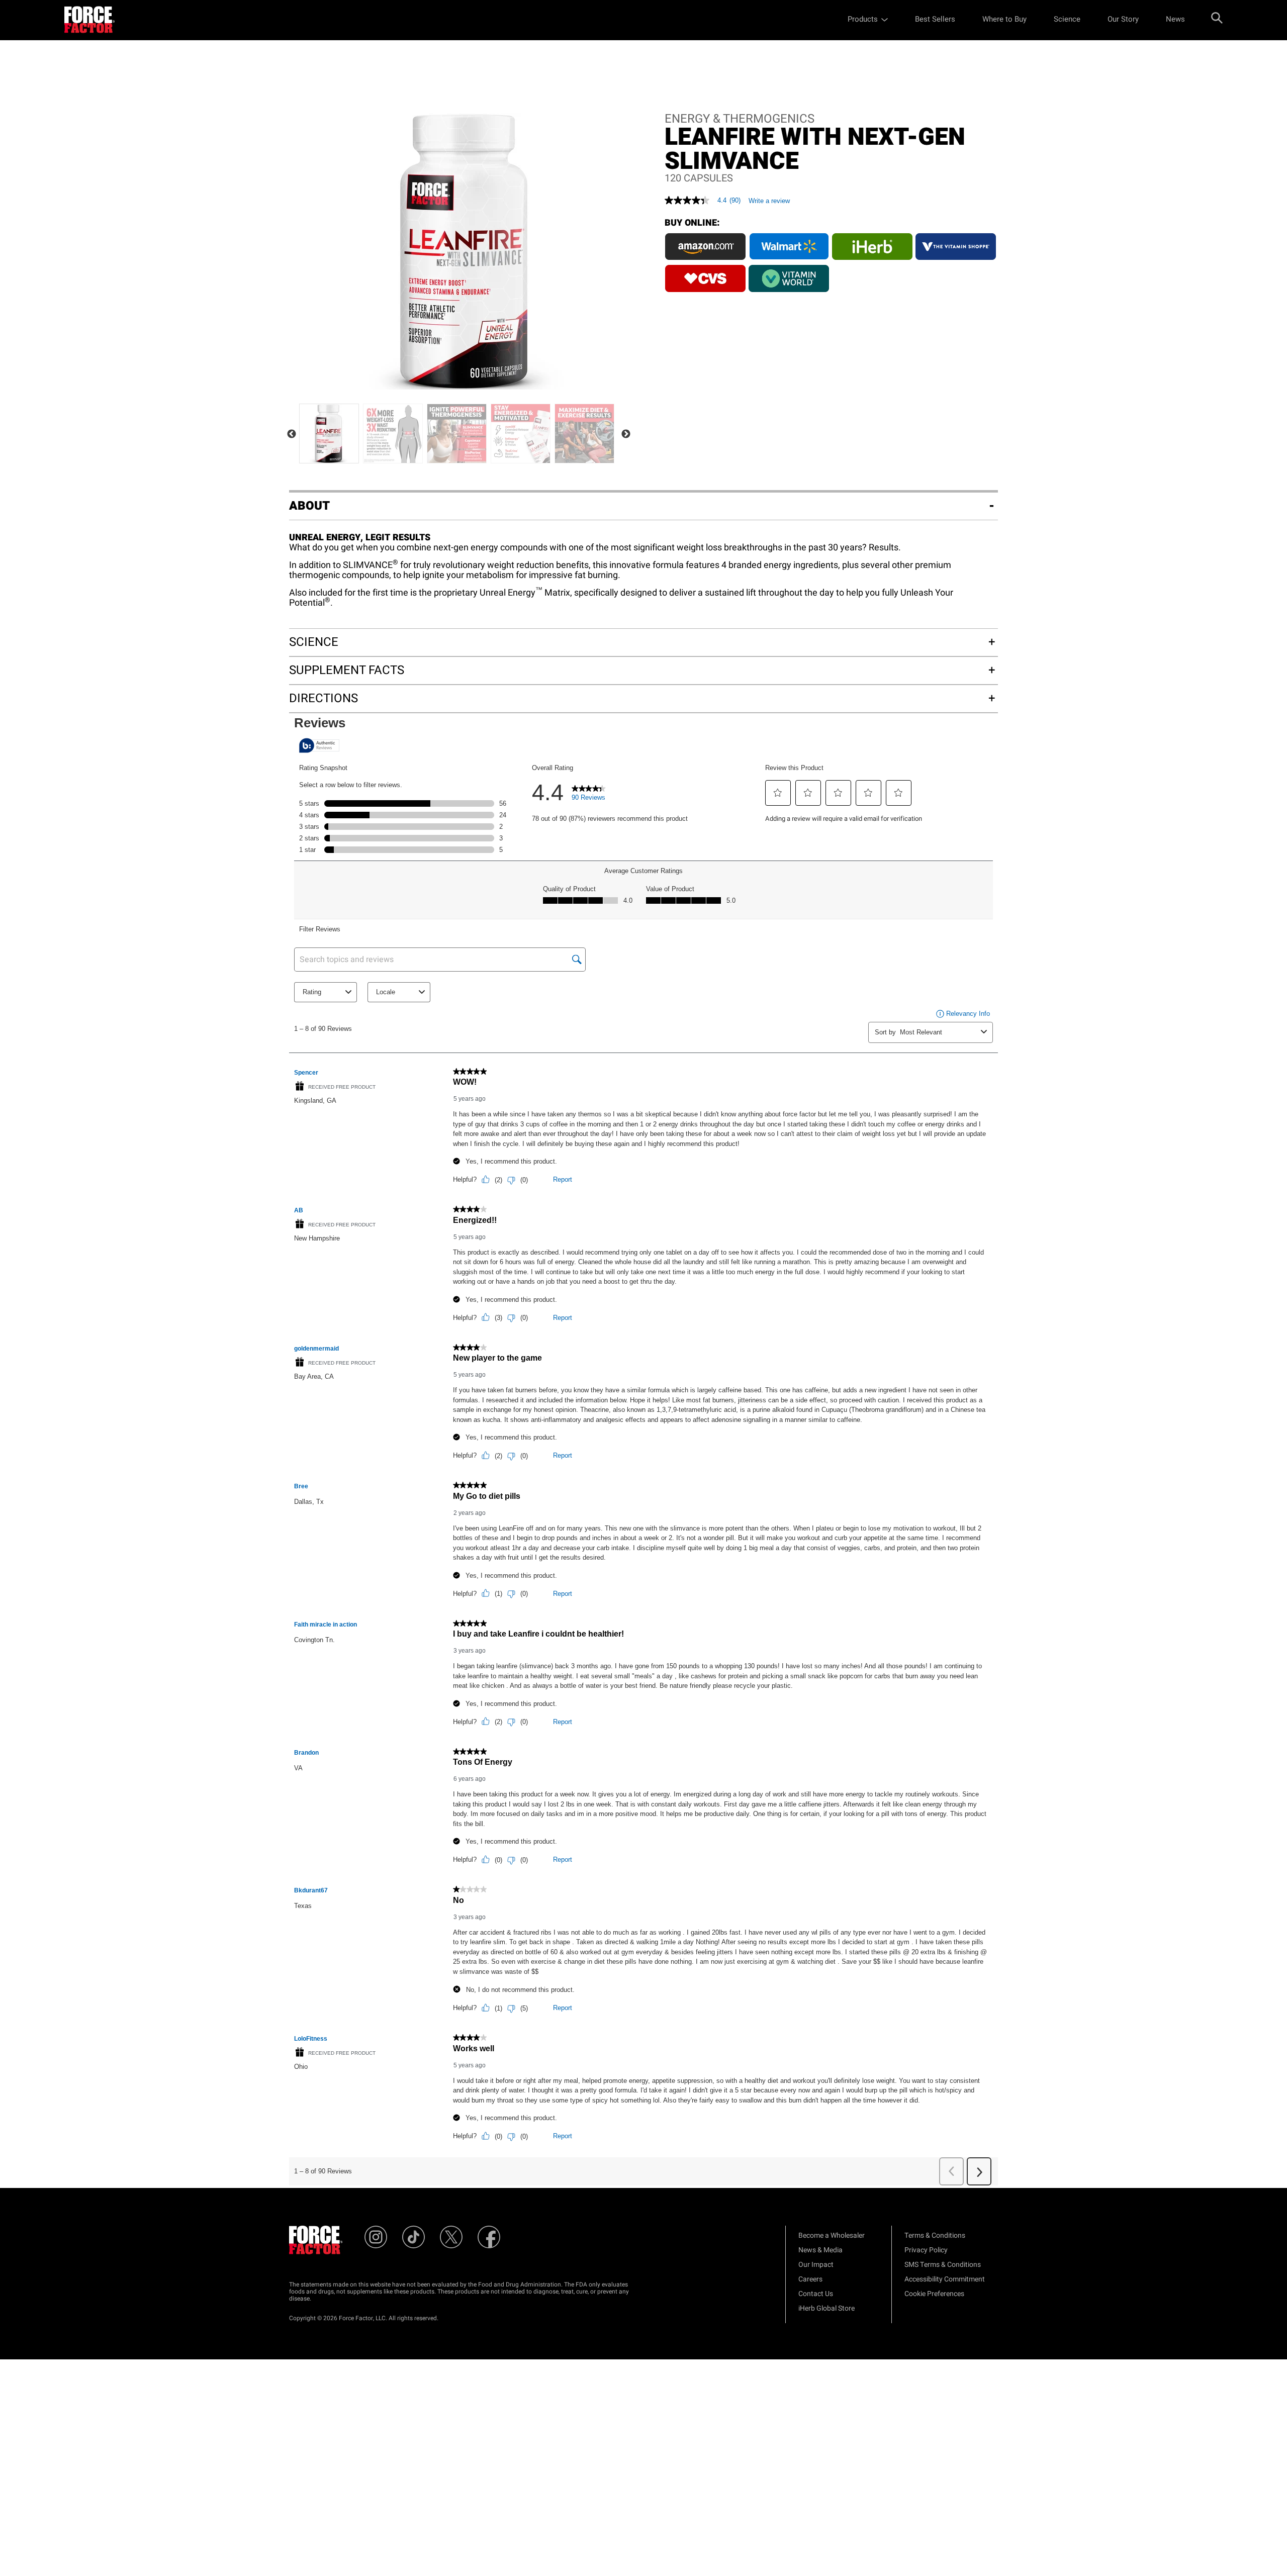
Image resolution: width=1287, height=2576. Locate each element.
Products (863, 19)
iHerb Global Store (826, 2308)
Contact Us (816, 2294)
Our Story (1123, 19)
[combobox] (938, 1032)
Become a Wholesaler (832, 2235)
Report (563, 1179)
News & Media (820, 2250)
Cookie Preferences (934, 2294)
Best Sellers (935, 19)
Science (1067, 19)
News (1175, 19)
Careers (810, 2279)
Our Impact (816, 2265)
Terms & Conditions (935, 2235)
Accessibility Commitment (945, 2279)
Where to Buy (1004, 19)
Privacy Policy (926, 2250)
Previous (292, 434)
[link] (589, 795)
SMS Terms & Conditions (943, 2265)
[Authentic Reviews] (319, 745)
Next (626, 434)
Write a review (769, 201)
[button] (778, 793)
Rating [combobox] (312, 992)
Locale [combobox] (386, 992)
